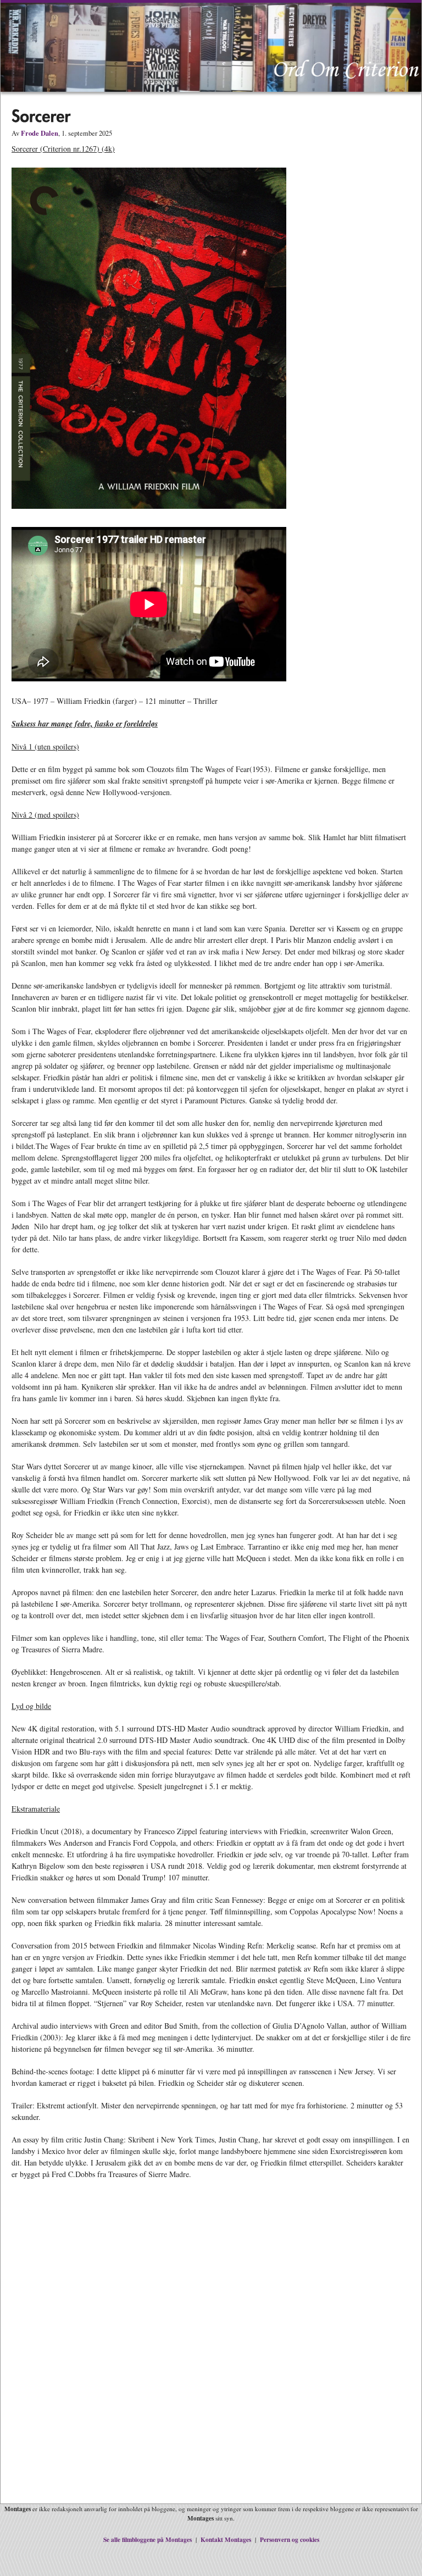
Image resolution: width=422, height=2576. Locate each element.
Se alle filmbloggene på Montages (148, 2539)
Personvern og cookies (290, 2539)
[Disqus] (211, 2350)
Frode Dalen (40, 133)
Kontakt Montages (226, 2539)
